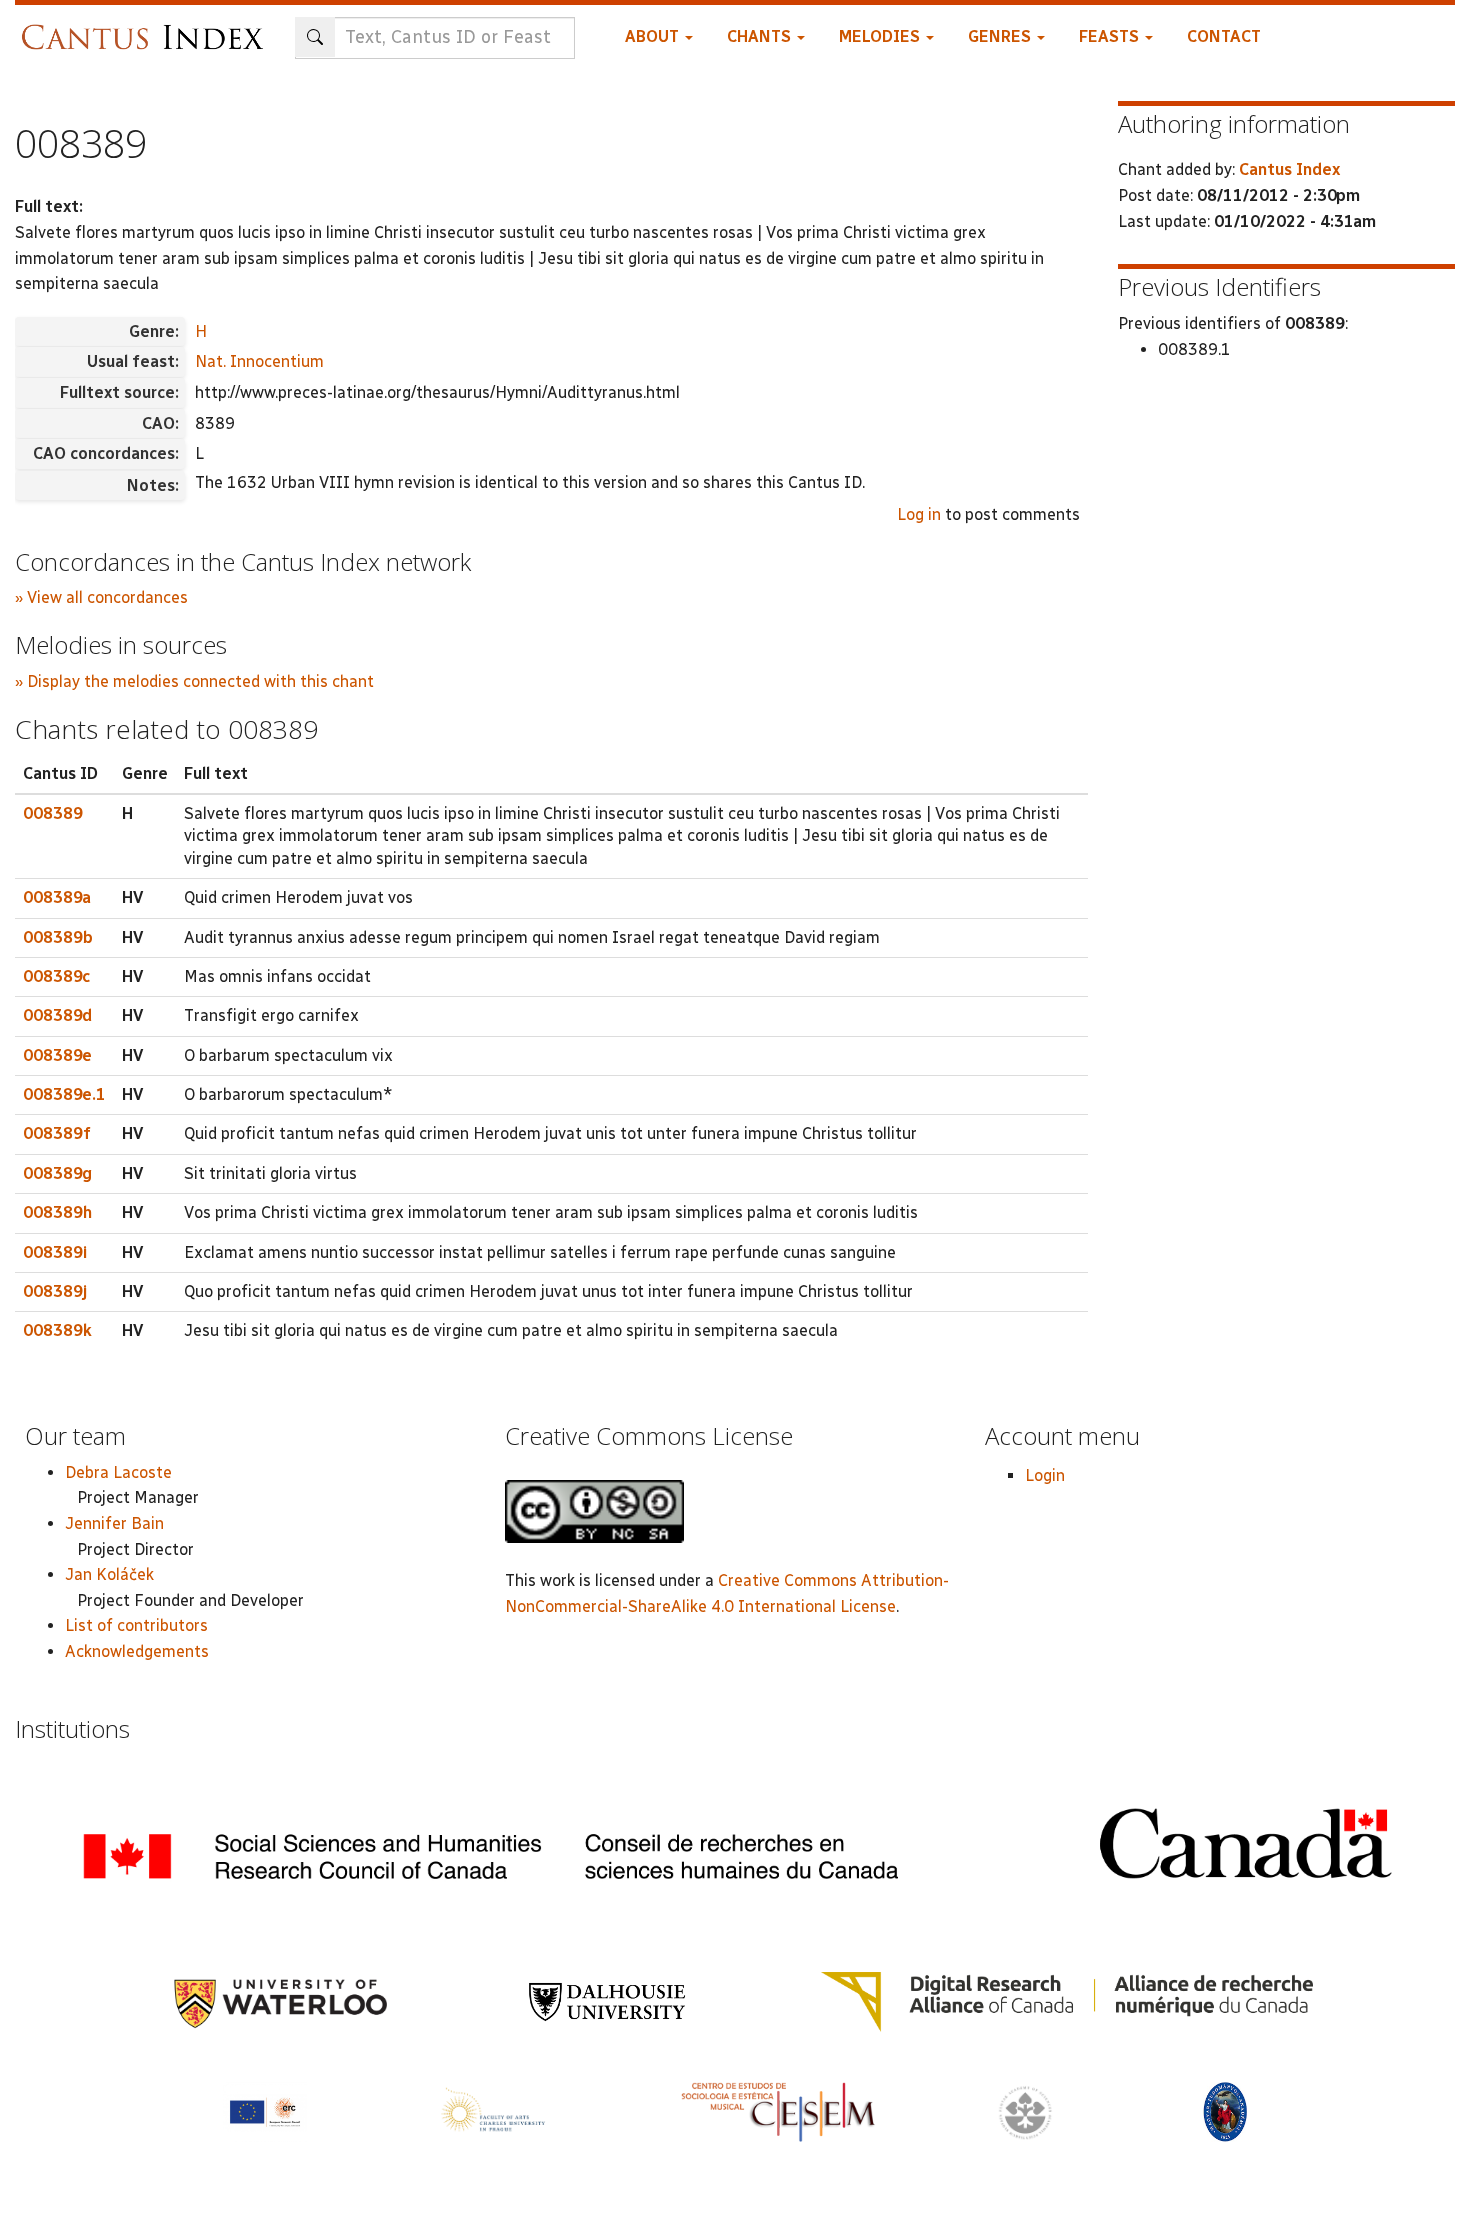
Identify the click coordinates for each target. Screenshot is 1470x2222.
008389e (57, 1055)
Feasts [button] (1111, 36)
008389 (53, 813)
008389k (57, 1330)
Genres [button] (1001, 36)
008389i (55, 1252)
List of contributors (136, 1625)
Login (1045, 1475)
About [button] (654, 36)
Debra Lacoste (118, 1472)
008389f (57, 1133)
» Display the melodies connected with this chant (194, 681)
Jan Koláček (109, 1574)
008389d (57, 1015)
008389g (57, 1173)
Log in (919, 514)
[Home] (147, 27)
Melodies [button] (881, 36)
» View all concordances (101, 597)
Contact (1224, 36)
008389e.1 (64, 1094)
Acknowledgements (137, 1651)
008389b (58, 937)
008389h (57, 1212)
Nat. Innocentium (259, 361)
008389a (57, 897)
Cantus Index (1289, 169)
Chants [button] (761, 36)
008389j (55, 1291)
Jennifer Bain (114, 1523)
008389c (56, 976)
